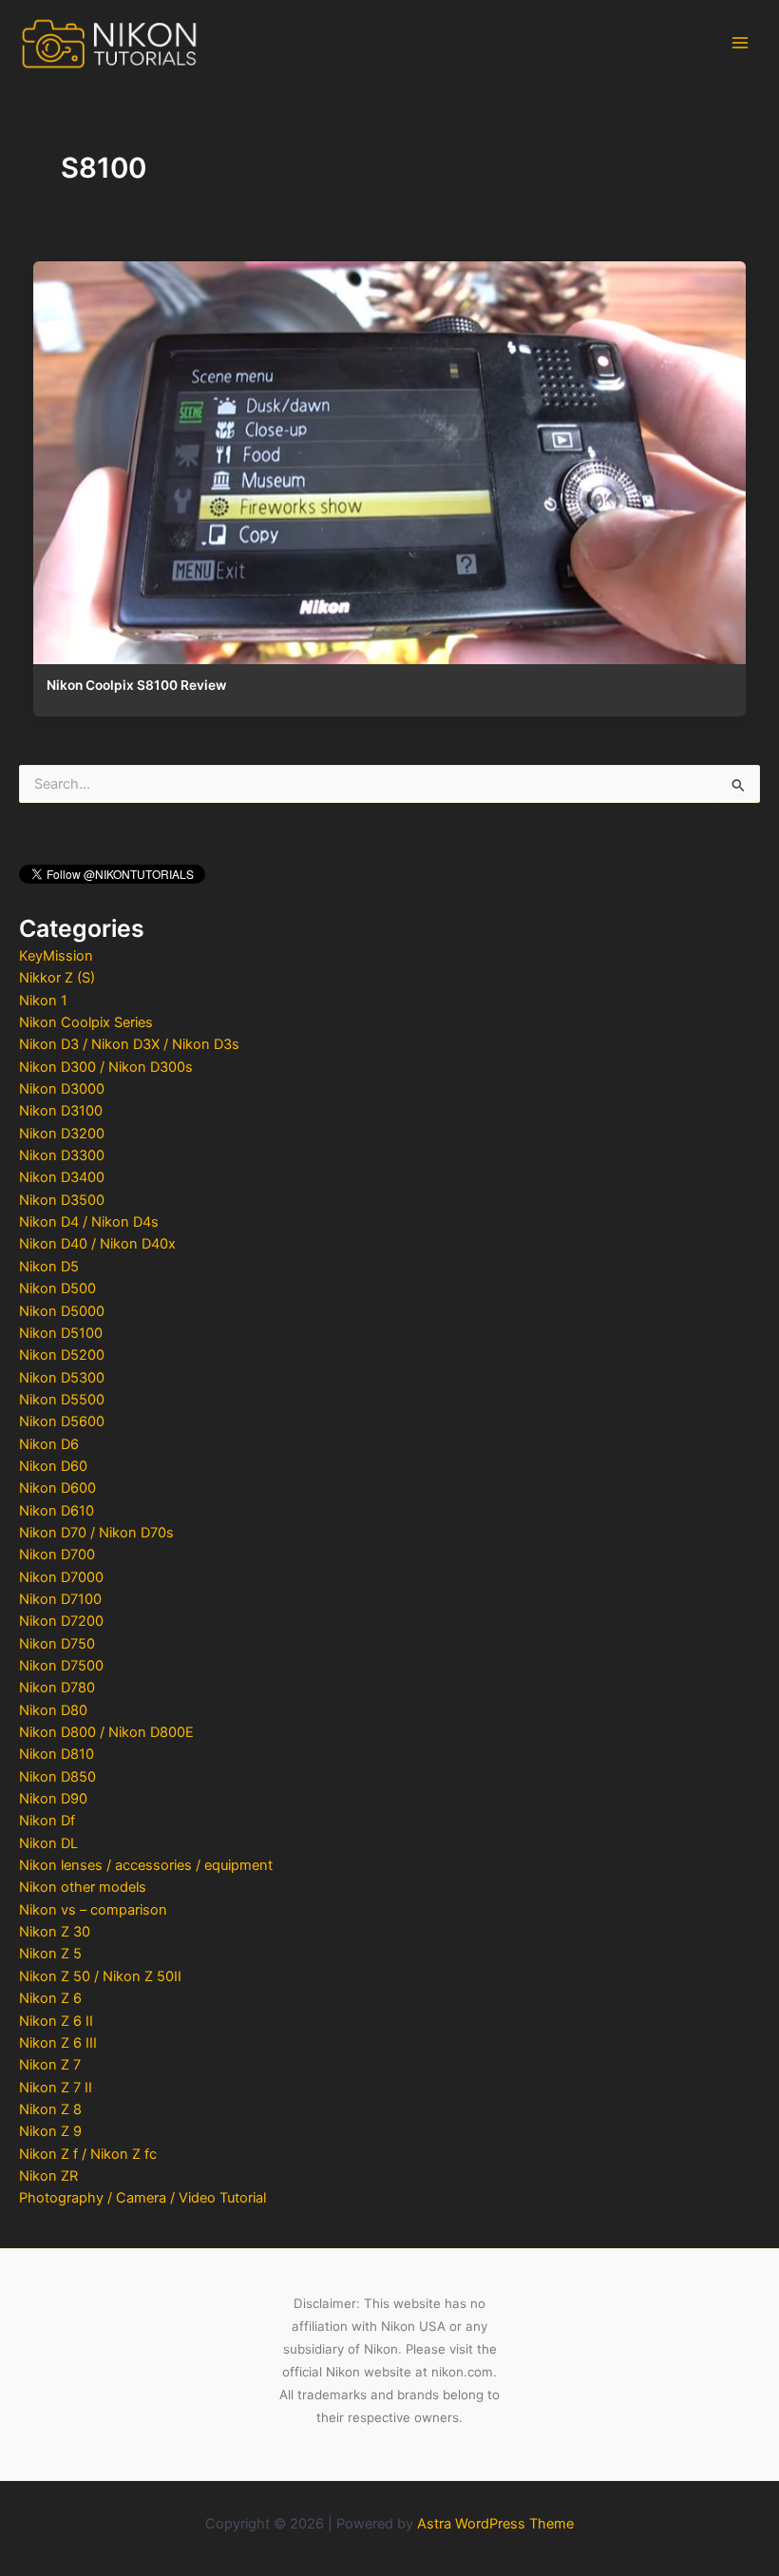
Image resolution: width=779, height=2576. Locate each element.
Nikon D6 (49, 1444)
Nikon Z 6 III (58, 2043)
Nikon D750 (57, 1644)
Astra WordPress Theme (495, 2524)
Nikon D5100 (61, 1333)
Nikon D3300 (62, 1155)
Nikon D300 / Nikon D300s (106, 1067)
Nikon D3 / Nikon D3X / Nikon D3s (129, 1044)
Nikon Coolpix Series (86, 1022)
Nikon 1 (43, 1001)
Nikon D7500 (61, 1666)
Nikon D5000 (62, 1311)
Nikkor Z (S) (57, 978)
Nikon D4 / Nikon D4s (89, 1222)
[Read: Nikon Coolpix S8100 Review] (389, 458)
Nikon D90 (53, 1799)
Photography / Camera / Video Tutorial (142, 2198)
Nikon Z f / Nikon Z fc (88, 2154)
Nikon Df (47, 1821)
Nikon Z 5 (50, 1954)
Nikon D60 (53, 1466)
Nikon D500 (57, 1288)
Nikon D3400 (62, 1177)
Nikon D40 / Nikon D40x (97, 1244)
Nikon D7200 (61, 1621)
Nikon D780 (57, 1688)
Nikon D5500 (62, 1400)
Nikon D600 (57, 1488)
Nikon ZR (48, 2176)
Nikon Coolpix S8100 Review (136, 685)
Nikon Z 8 (50, 2109)
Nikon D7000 (61, 1577)
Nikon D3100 (61, 1111)
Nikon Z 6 (50, 1998)
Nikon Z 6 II (56, 2021)
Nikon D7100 (60, 1599)
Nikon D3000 (62, 1089)
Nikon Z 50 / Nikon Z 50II (100, 1976)
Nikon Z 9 (50, 2131)
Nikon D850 (57, 1777)
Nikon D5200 (62, 1355)
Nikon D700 (57, 1555)
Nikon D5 (49, 1267)
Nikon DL (48, 1843)
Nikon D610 (57, 1511)
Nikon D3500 (62, 1200)
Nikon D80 (53, 1710)
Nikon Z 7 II (56, 2088)
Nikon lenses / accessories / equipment (146, 1865)
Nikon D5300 (62, 1378)
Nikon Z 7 (50, 2065)
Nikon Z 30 (55, 1932)
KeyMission (56, 956)
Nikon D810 (57, 1754)
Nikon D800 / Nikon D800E (106, 1732)
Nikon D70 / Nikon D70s (96, 1533)
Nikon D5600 (62, 1422)
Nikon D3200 (62, 1134)
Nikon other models (83, 1887)
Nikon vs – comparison (93, 1910)
